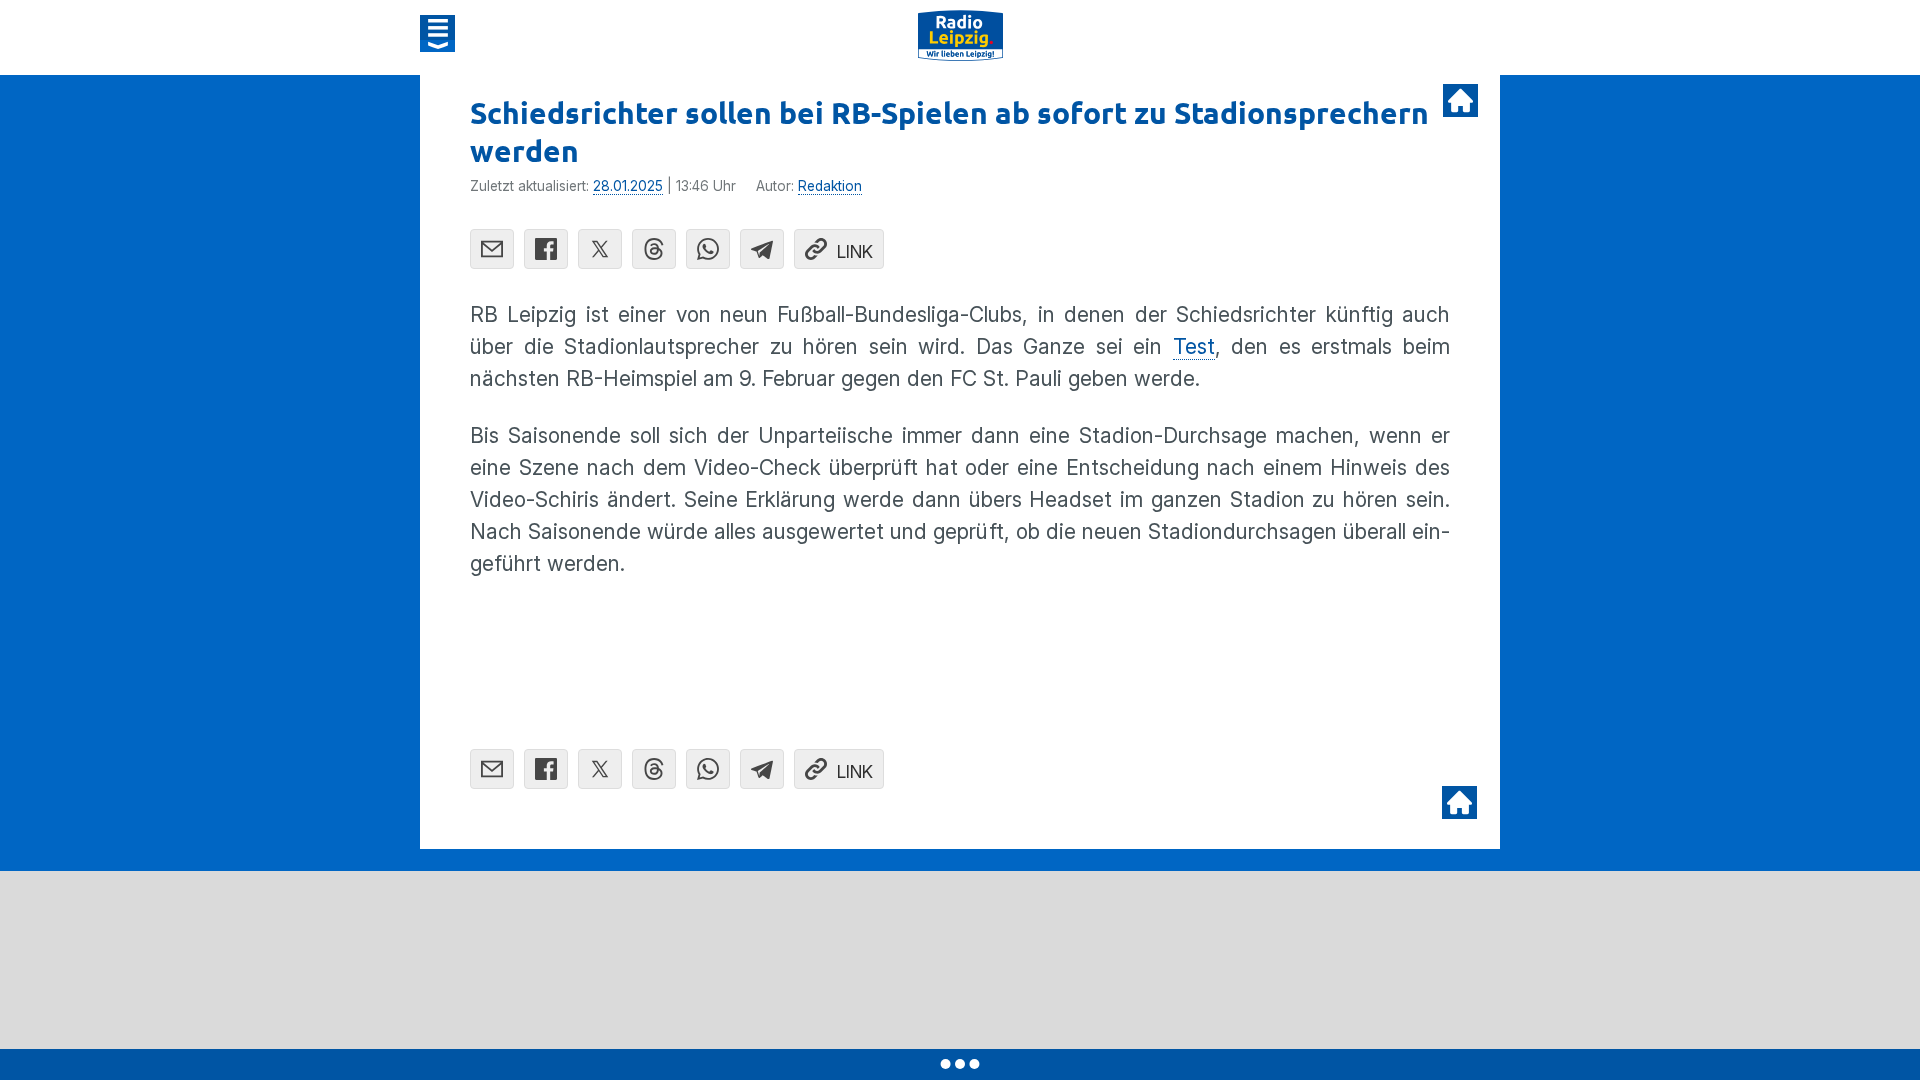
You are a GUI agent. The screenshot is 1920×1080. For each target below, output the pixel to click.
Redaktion (830, 186)
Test (1194, 346)
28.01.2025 (628, 186)
